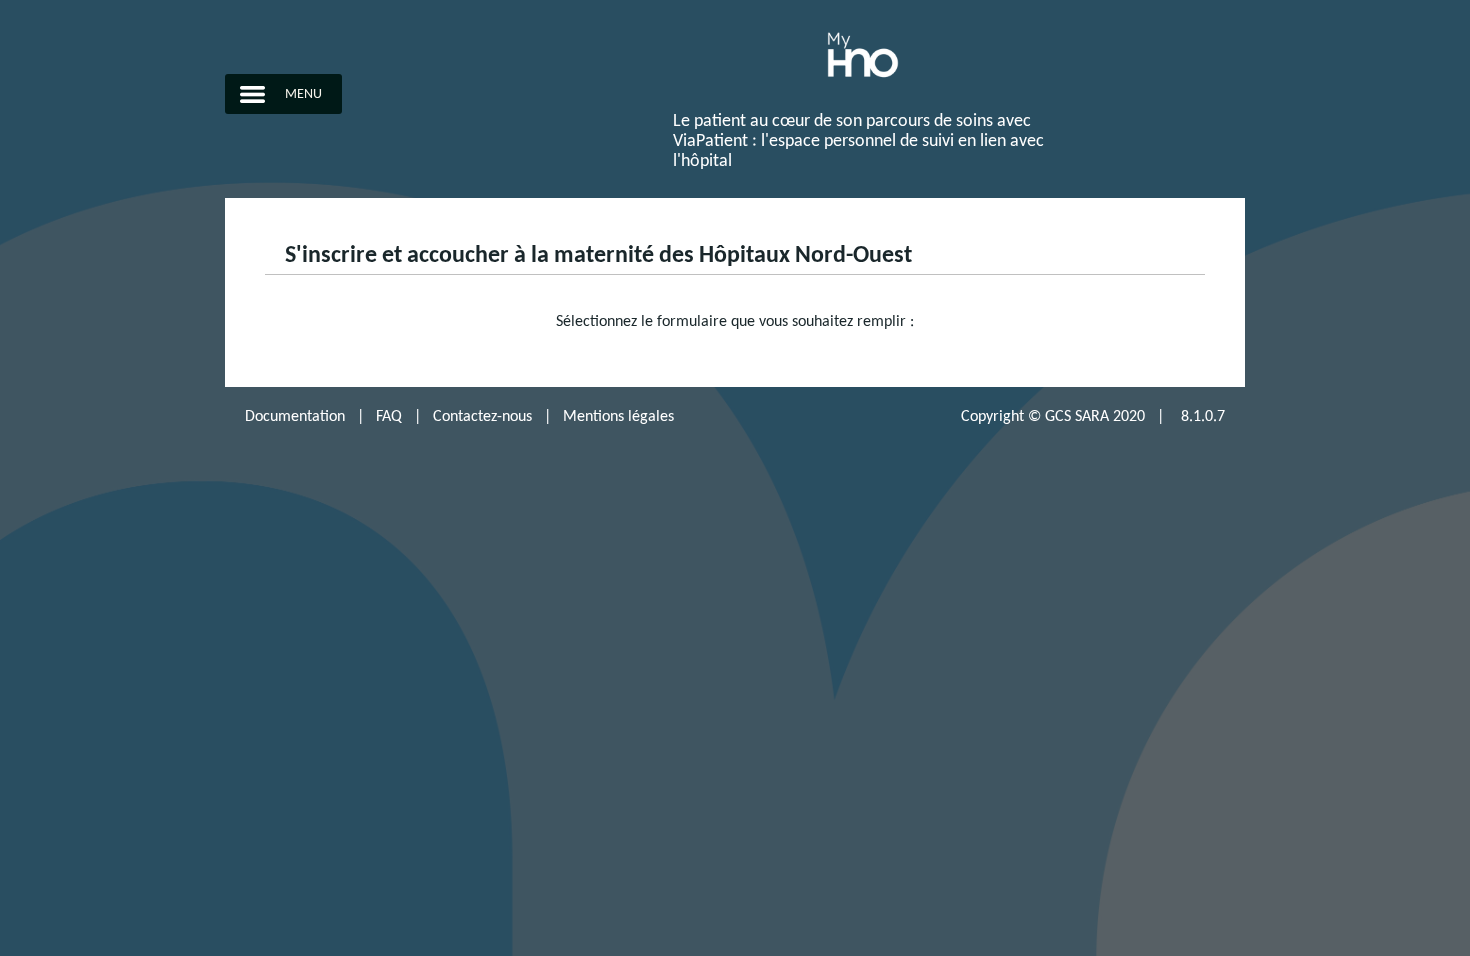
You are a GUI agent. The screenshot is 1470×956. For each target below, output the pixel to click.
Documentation (295, 417)
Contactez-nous (482, 417)
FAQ (389, 417)
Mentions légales (618, 417)
